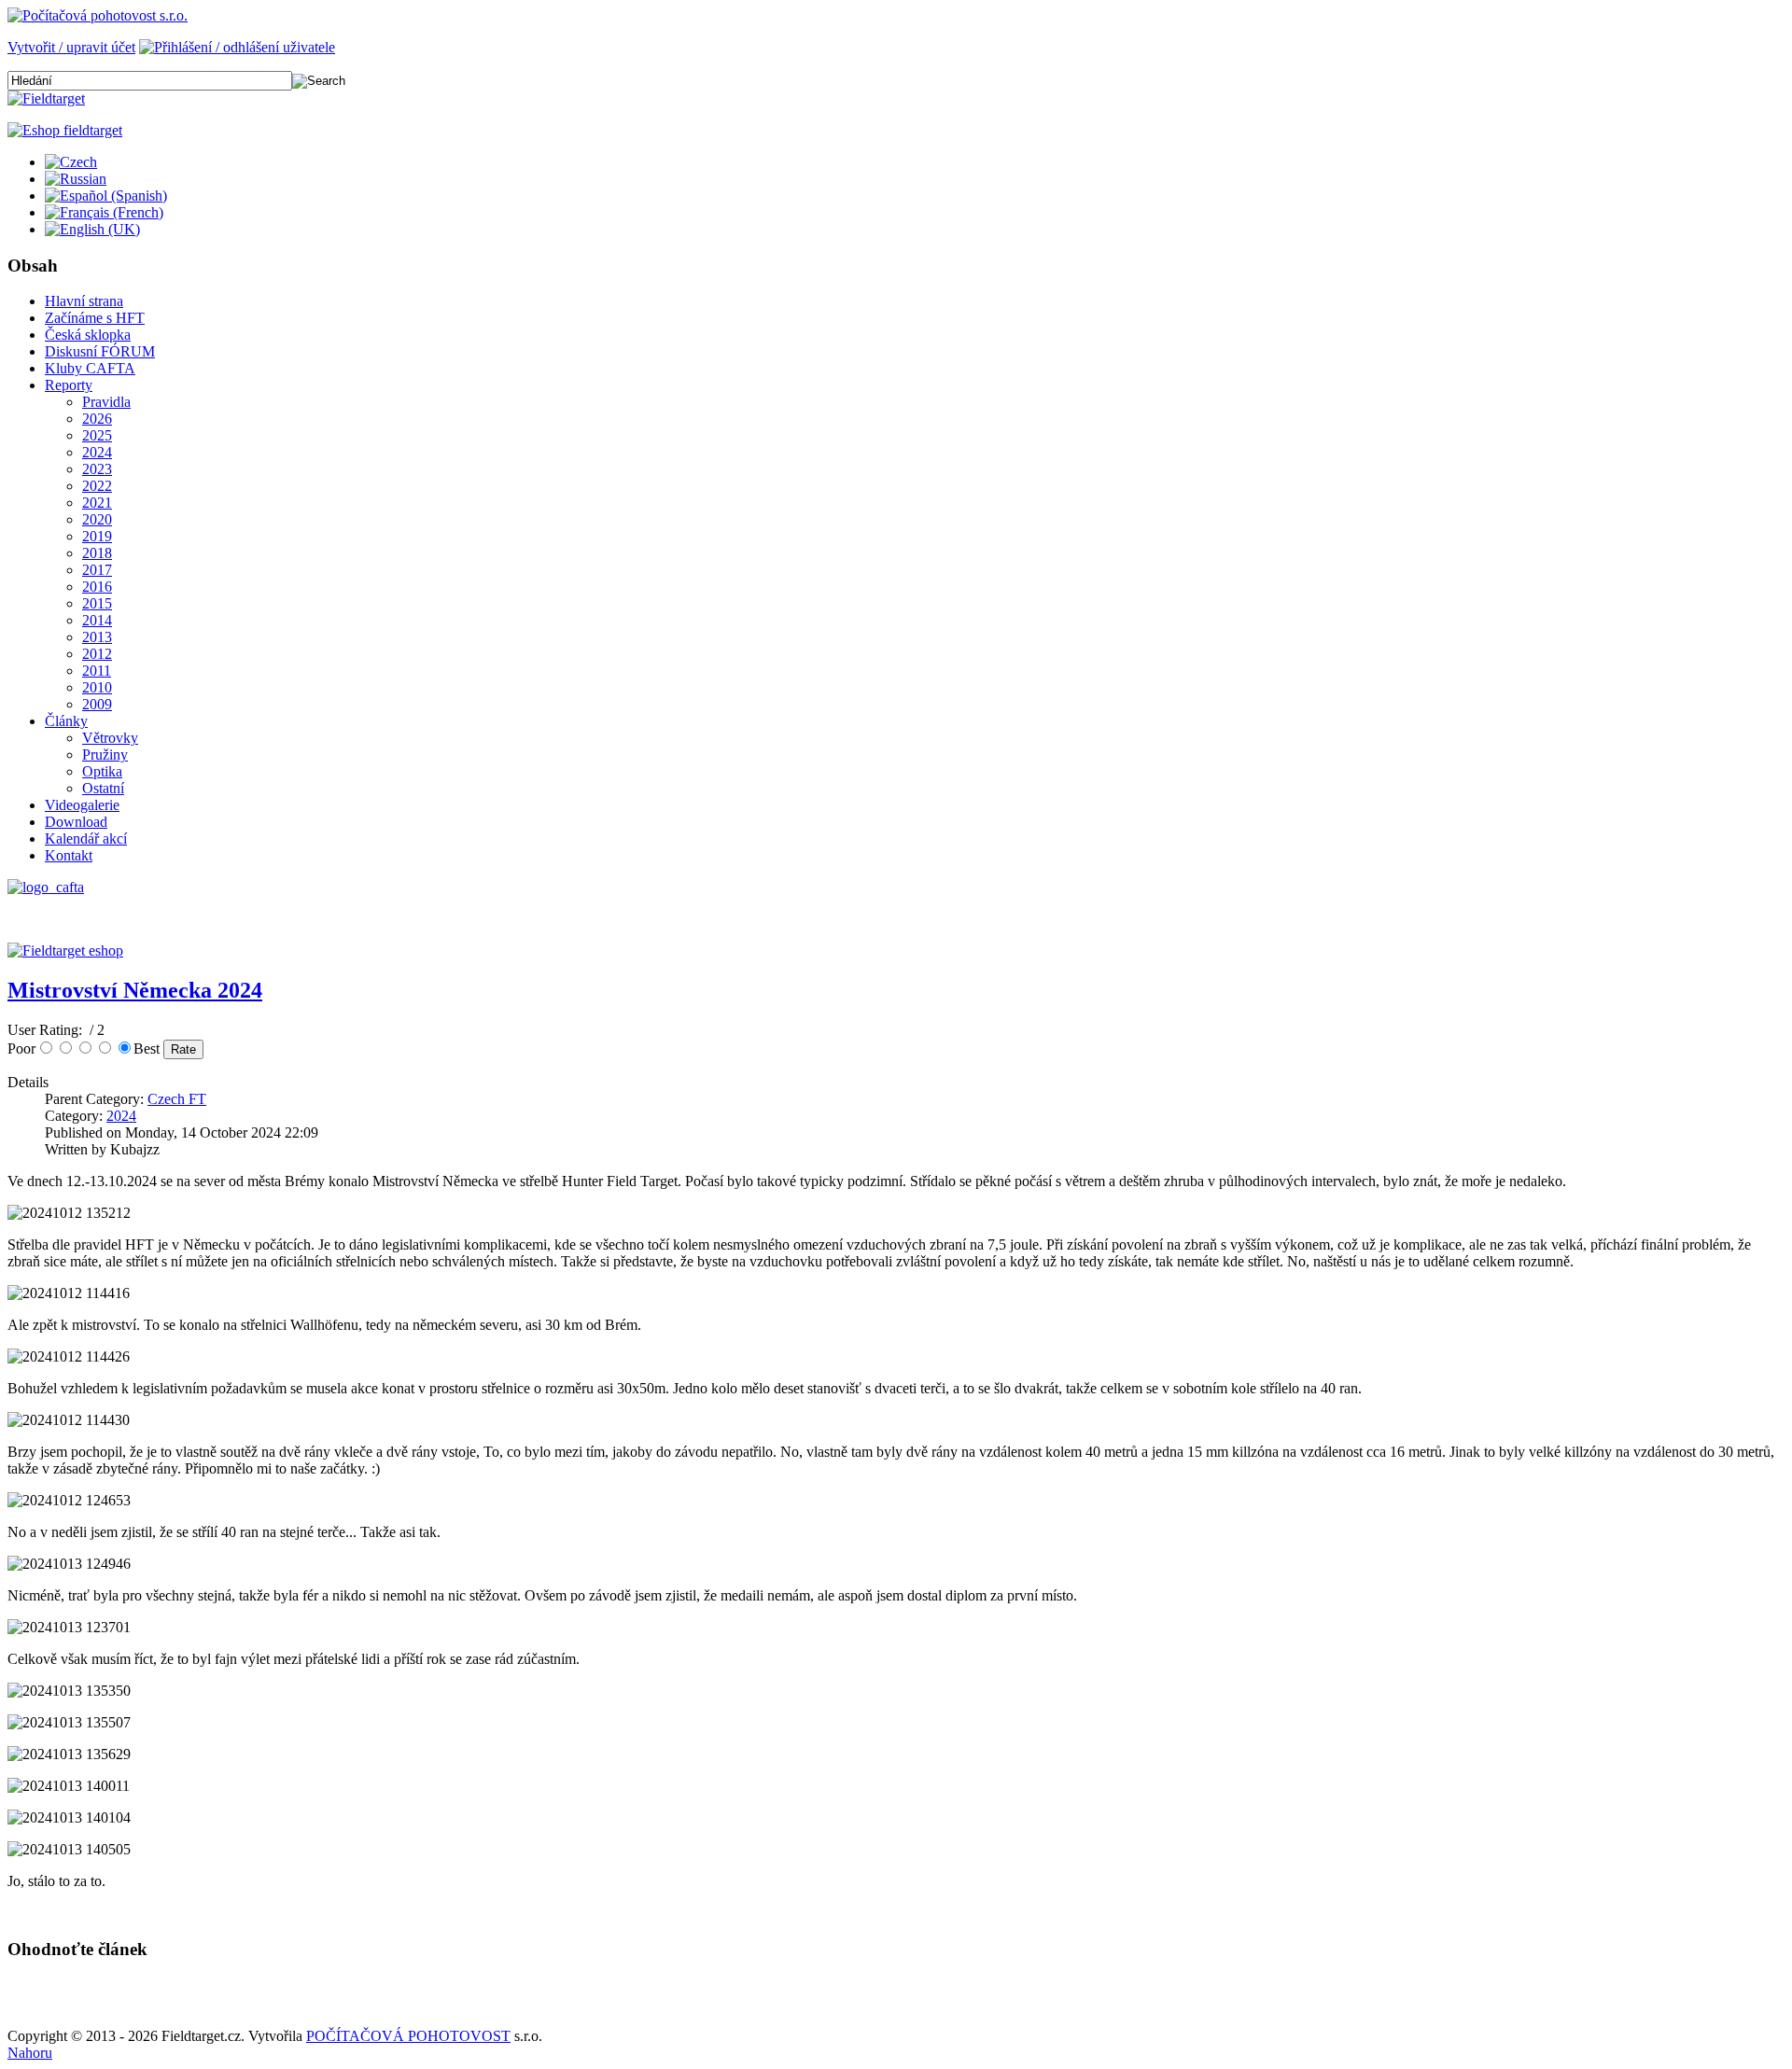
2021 (97, 503)
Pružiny (105, 755)
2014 (97, 620)
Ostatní (103, 788)
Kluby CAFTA (90, 368)
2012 (97, 654)
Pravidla (106, 402)
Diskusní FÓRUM (100, 351)
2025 (97, 435)
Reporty (69, 385)
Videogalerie (82, 805)
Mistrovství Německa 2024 (135, 990)
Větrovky (110, 738)
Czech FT (177, 1099)
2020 (97, 519)
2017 (97, 570)
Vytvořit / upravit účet (71, 47)
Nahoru (30, 2053)
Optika (102, 771)
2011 (97, 671)
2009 (97, 704)
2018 (97, 553)
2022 (97, 486)
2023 (97, 469)
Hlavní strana (84, 301)
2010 (97, 687)
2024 (97, 452)
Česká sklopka (88, 335)
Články (66, 721)
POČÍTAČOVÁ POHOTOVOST (408, 2036)
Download (76, 822)
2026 (97, 419)
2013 (97, 637)
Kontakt (69, 855)
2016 (97, 587)
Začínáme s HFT (95, 318)
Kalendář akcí (86, 839)
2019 (97, 536)
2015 (97, 603)
